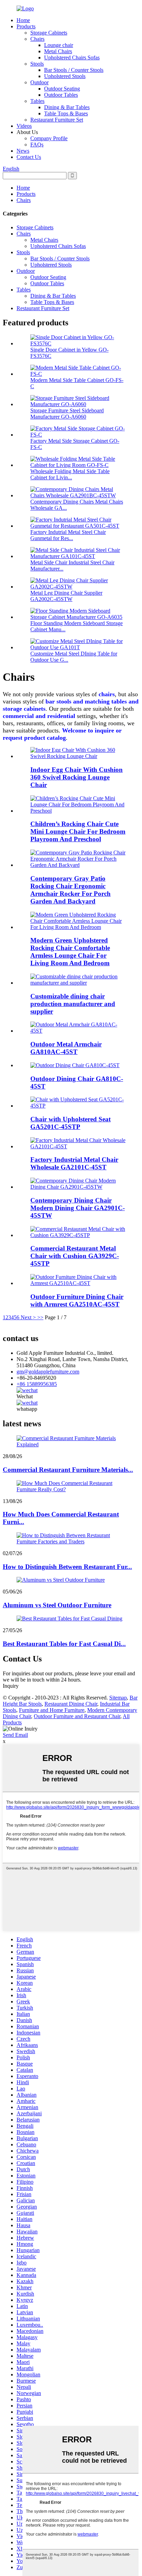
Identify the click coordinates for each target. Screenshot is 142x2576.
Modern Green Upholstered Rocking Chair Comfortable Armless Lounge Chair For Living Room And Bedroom (70, 952)
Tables (37, 101)
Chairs (37, 39)
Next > (28, 1317)
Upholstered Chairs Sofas (72, 58)
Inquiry (11, 1686)
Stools (37, 64)
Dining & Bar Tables (67, 107)
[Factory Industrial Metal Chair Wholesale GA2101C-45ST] (78, 1146)
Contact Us (29, 157)
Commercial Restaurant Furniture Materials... (68, 1470)
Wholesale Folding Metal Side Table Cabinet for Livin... (70, 474)
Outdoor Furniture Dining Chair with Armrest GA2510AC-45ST (77, 1300)
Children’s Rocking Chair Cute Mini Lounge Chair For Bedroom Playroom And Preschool (78, 831)
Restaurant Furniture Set (57, 120)
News (23, 151)
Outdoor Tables (61, 95)
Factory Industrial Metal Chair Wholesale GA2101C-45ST (74, 1163)
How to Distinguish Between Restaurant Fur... (67, 1567)
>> (40, 1317)
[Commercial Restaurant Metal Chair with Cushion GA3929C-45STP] (78, 1235)
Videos (24, 126)
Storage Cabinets (49, 33)
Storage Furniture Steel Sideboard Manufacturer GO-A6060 (67, 414)
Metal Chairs (58, 51)
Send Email (15, 1735)
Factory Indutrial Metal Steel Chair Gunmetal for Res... (68, 535)
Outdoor (39, 82)
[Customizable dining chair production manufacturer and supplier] (78, 983)
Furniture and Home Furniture (52, 1710)
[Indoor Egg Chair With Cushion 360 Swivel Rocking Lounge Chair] (78, 756)
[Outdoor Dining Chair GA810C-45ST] (75, 1065)
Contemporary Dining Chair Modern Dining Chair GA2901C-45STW (78, 1208)
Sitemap (118, 1698)
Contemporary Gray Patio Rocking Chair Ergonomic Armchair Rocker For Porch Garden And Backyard (70, 890)
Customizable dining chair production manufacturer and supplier (73, 1004)
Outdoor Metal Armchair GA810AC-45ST (66, 1048)
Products (26, 26)
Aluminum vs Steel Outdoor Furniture (57, 1605)
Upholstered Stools (65, 76)
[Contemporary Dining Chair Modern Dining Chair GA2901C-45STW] (78, 1187)
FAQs (37, 145)
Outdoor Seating (62, 89)
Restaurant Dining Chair (71, 1704)
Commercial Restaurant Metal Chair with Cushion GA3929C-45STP (75, 1256)
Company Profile (49, 138)
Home (23, 20)
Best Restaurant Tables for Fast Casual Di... (64, 1644)
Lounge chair (59, 45)
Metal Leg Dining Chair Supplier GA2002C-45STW (66, 596)
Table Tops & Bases (66, 113)
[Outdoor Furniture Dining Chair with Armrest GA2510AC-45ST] (78, 1283)
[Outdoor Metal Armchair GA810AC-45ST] (78, 1031)
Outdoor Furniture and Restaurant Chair (77, 1716)
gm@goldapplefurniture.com (48, 1372)
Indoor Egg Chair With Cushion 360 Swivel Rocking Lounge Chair (77, 777)
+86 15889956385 (37, 1384)
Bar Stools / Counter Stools (74, 70)
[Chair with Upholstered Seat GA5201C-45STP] (78, 1106)
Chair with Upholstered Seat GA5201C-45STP (70, 1123)
